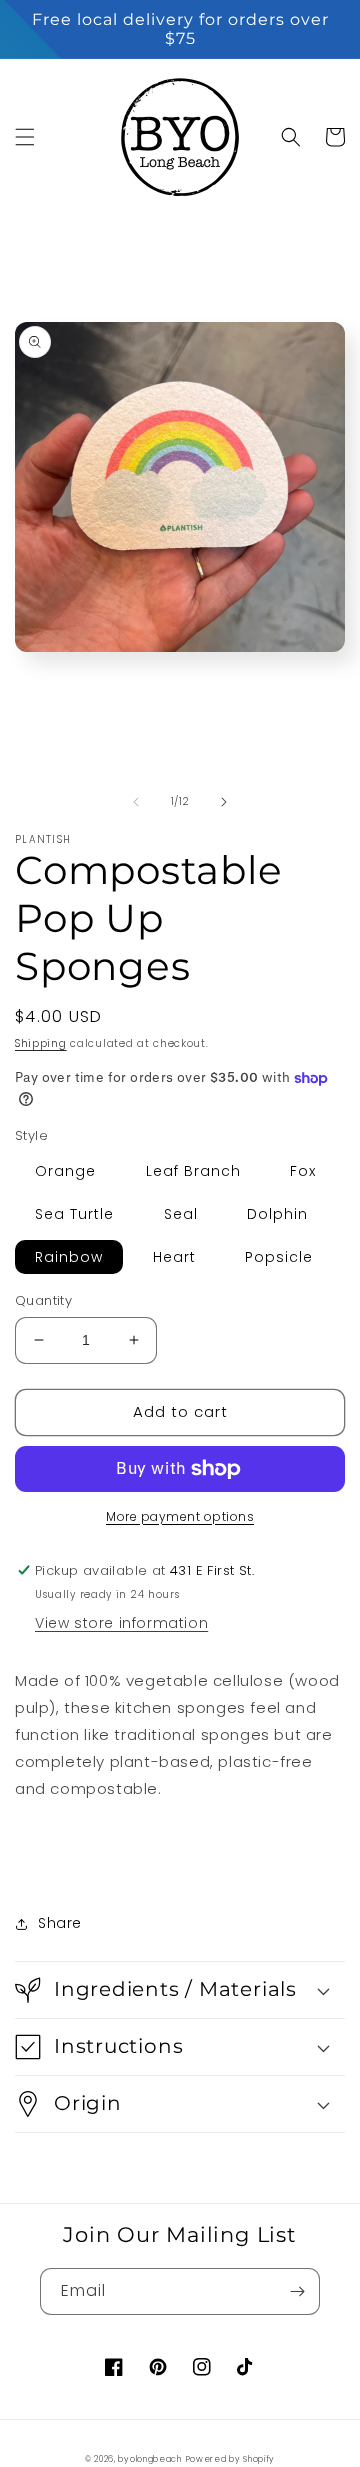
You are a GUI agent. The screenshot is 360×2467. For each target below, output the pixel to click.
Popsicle (279, 1257)
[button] (25, 137)
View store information (121, 1623)
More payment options (180, 1516)
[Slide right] (224, 802)
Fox (303, 1171)
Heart (174, 1257)
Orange (65, 1171)
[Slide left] (136, 802)
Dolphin (277, 1214)
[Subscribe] (297, 2291)
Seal (181, 1214)
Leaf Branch (193, 1171)
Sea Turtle (74, 1214)
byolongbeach (149, 2459)
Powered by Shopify (231, 2459)
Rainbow (69, 1257)
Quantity (43, 1300)
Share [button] (60, 1923)
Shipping (41, 1043)
